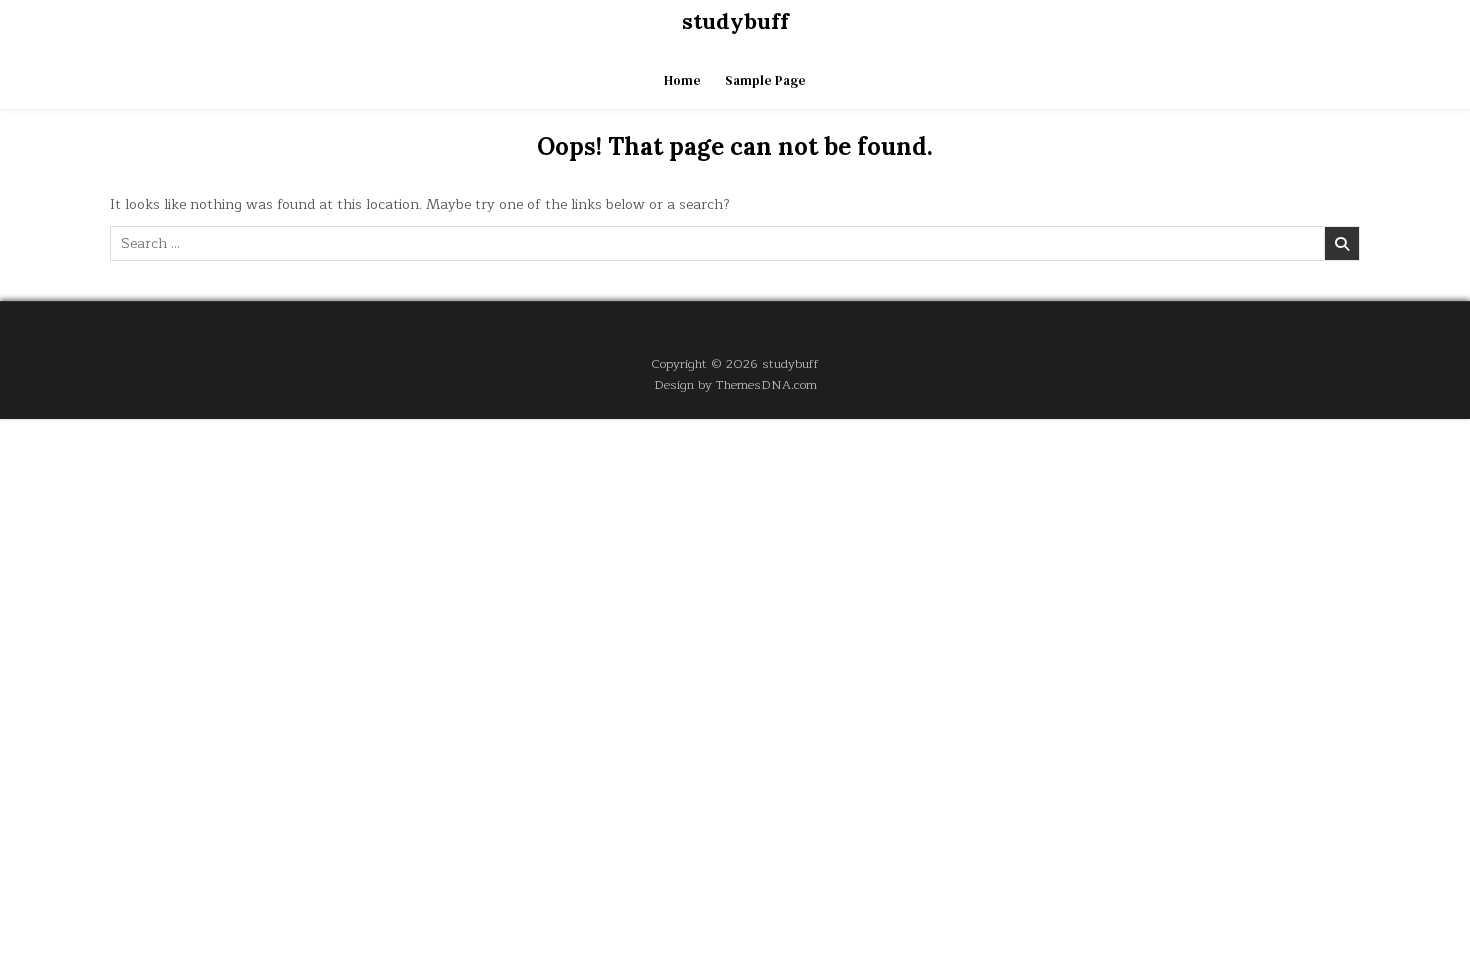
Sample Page (765, 80)
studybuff (735, 21)
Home (682, 80)
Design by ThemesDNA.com (735, 384)
